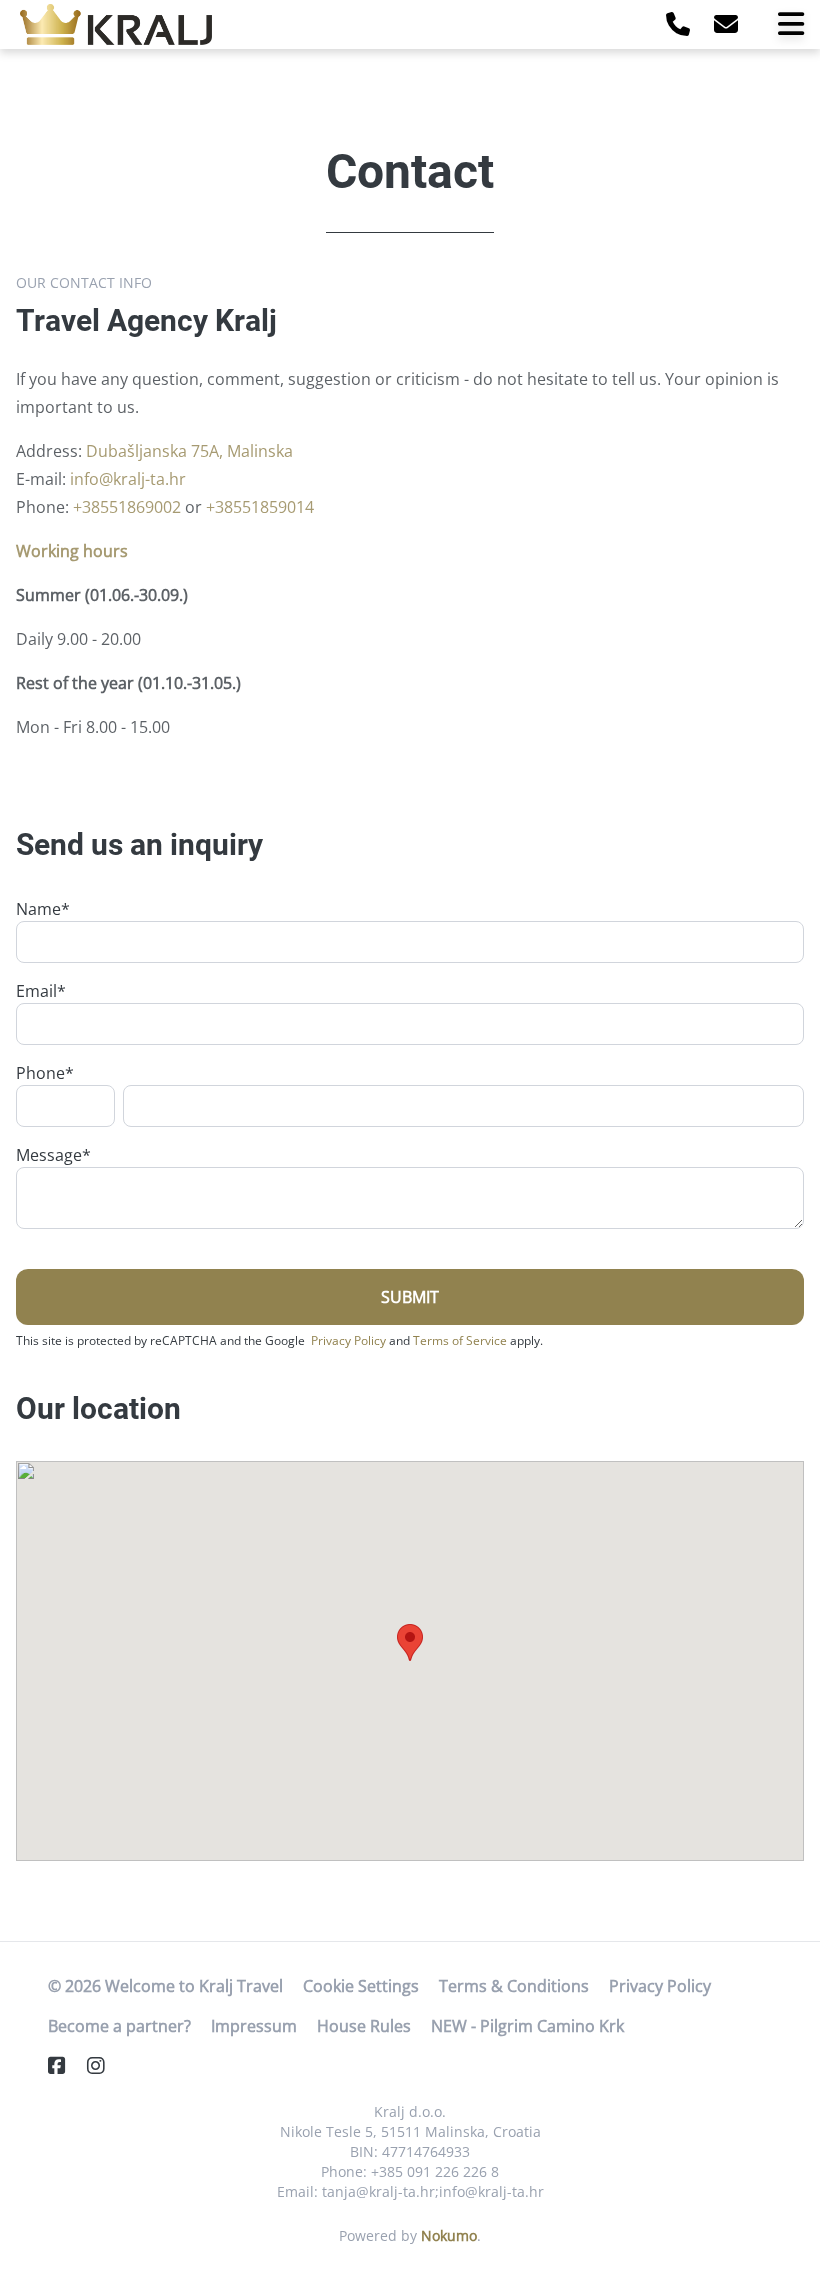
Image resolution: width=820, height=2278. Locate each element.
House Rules (364, 2026)
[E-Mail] (726, 23)
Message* (53, 1155)
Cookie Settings (361, 1986)
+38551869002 (127, 507)
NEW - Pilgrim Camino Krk (527, 2026)
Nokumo (449, 2235)
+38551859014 (260, 507)
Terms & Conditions (514, 1986)
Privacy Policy (348, 1340)
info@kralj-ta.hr (128, 479)
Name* (43, 909)
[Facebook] (65, 2065)
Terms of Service (460, 1340)
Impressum (254, 2026)
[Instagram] (104, 2065)
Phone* (45, 1073)
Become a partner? (119, 2026)
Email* (41, 991)
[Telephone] (678, 23)
